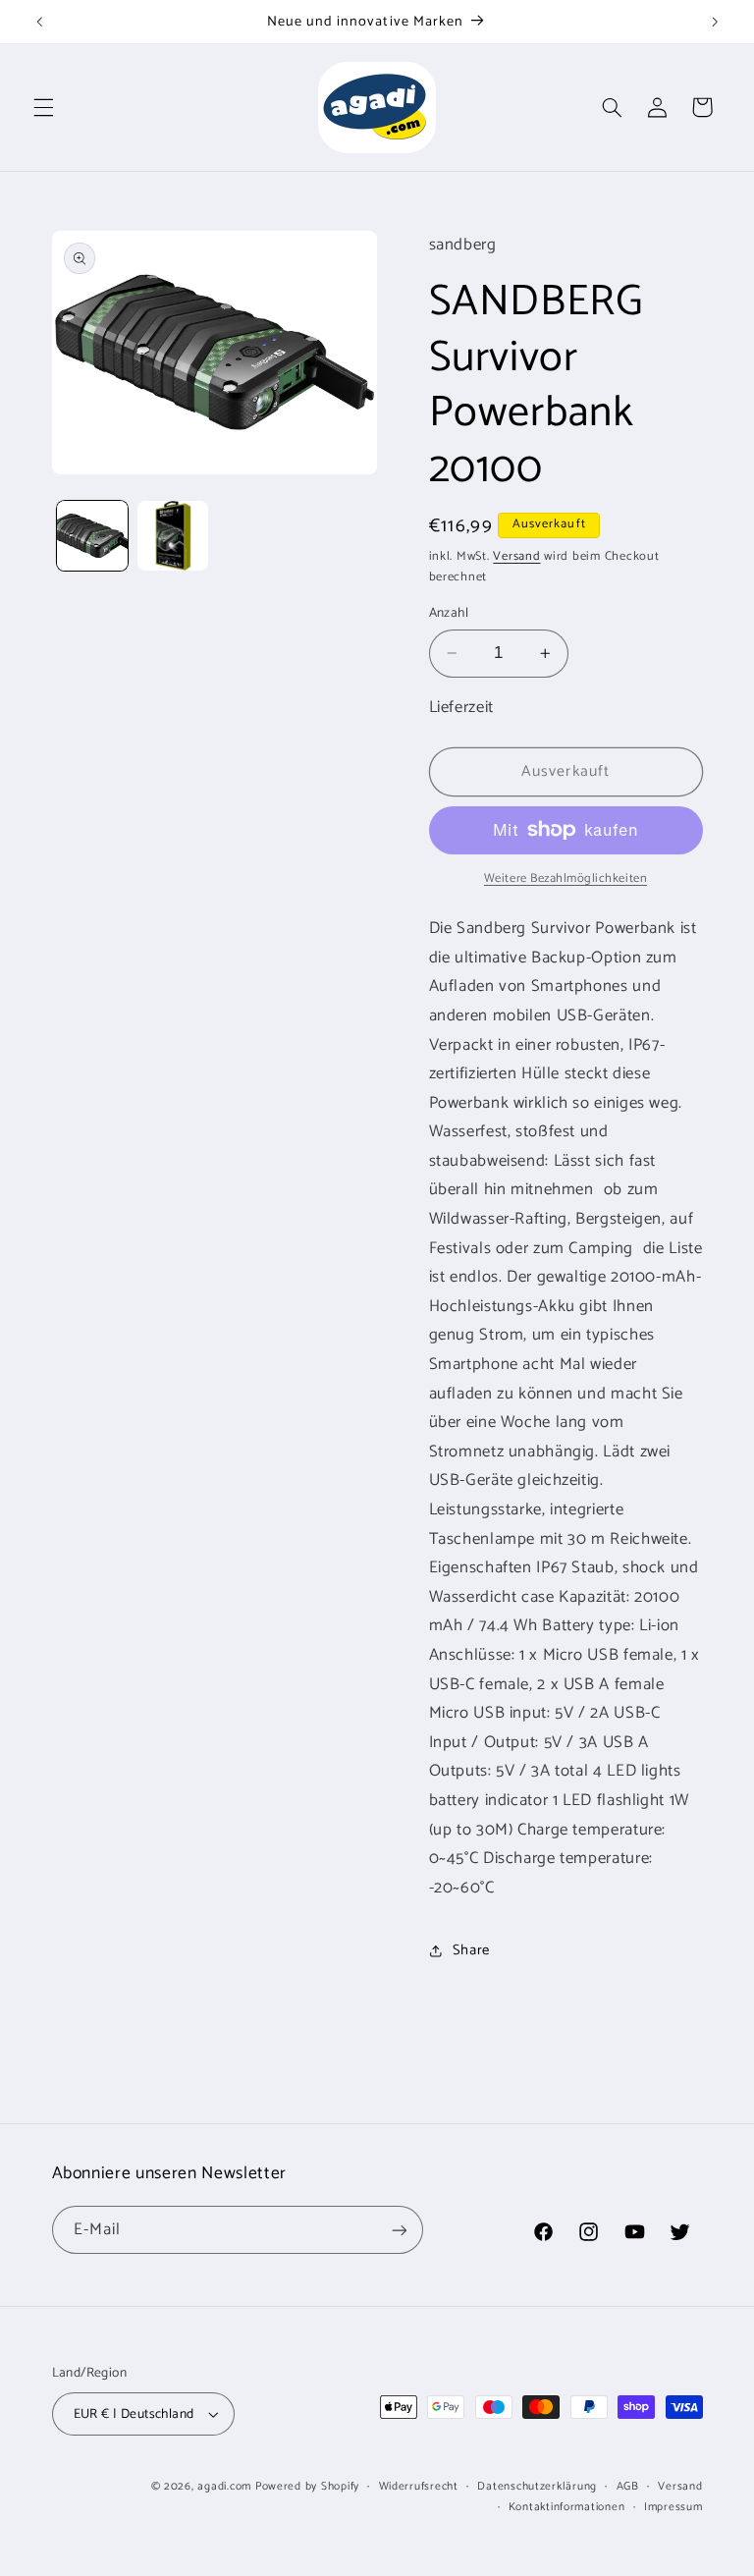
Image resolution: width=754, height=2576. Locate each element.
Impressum (673, 2507)
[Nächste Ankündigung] (715, 22)
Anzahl (449, 613)
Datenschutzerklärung (537, 2486)
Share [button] (471, 1950)
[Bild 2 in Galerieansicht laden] (173, 536)
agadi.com (224, 2486)
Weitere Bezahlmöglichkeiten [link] (565, 879)
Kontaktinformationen (567, 2507)
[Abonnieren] (399, 2230)
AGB (628, 2486)
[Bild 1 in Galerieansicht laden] (92, 536)
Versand (516, 556)
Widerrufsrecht (419, 2486)
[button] (43, 107)
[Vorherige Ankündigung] (39, 22)
